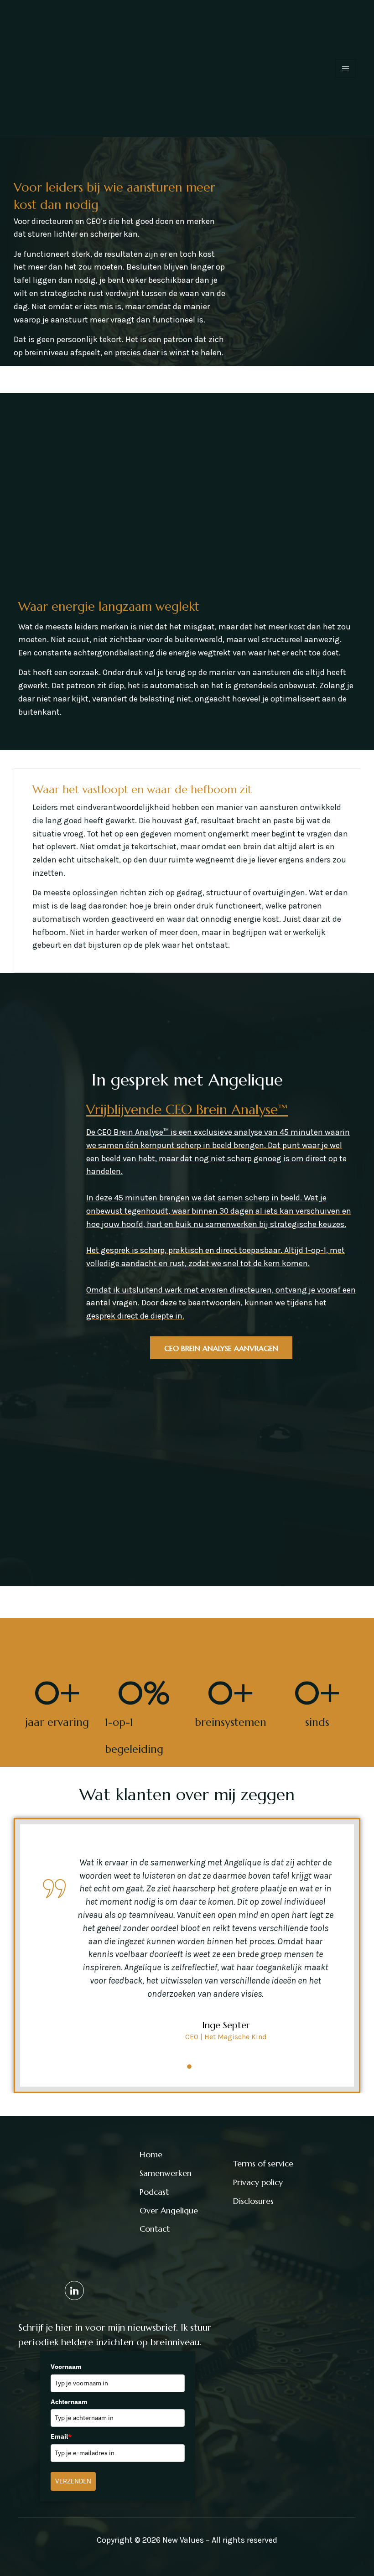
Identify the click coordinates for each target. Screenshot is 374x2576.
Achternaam (69, 2402)
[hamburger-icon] (345, 69)
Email (61, 2436)
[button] (171, 2067)
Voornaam (66, 2367)
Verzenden (73, 2481)
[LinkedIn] (74, 2290)
